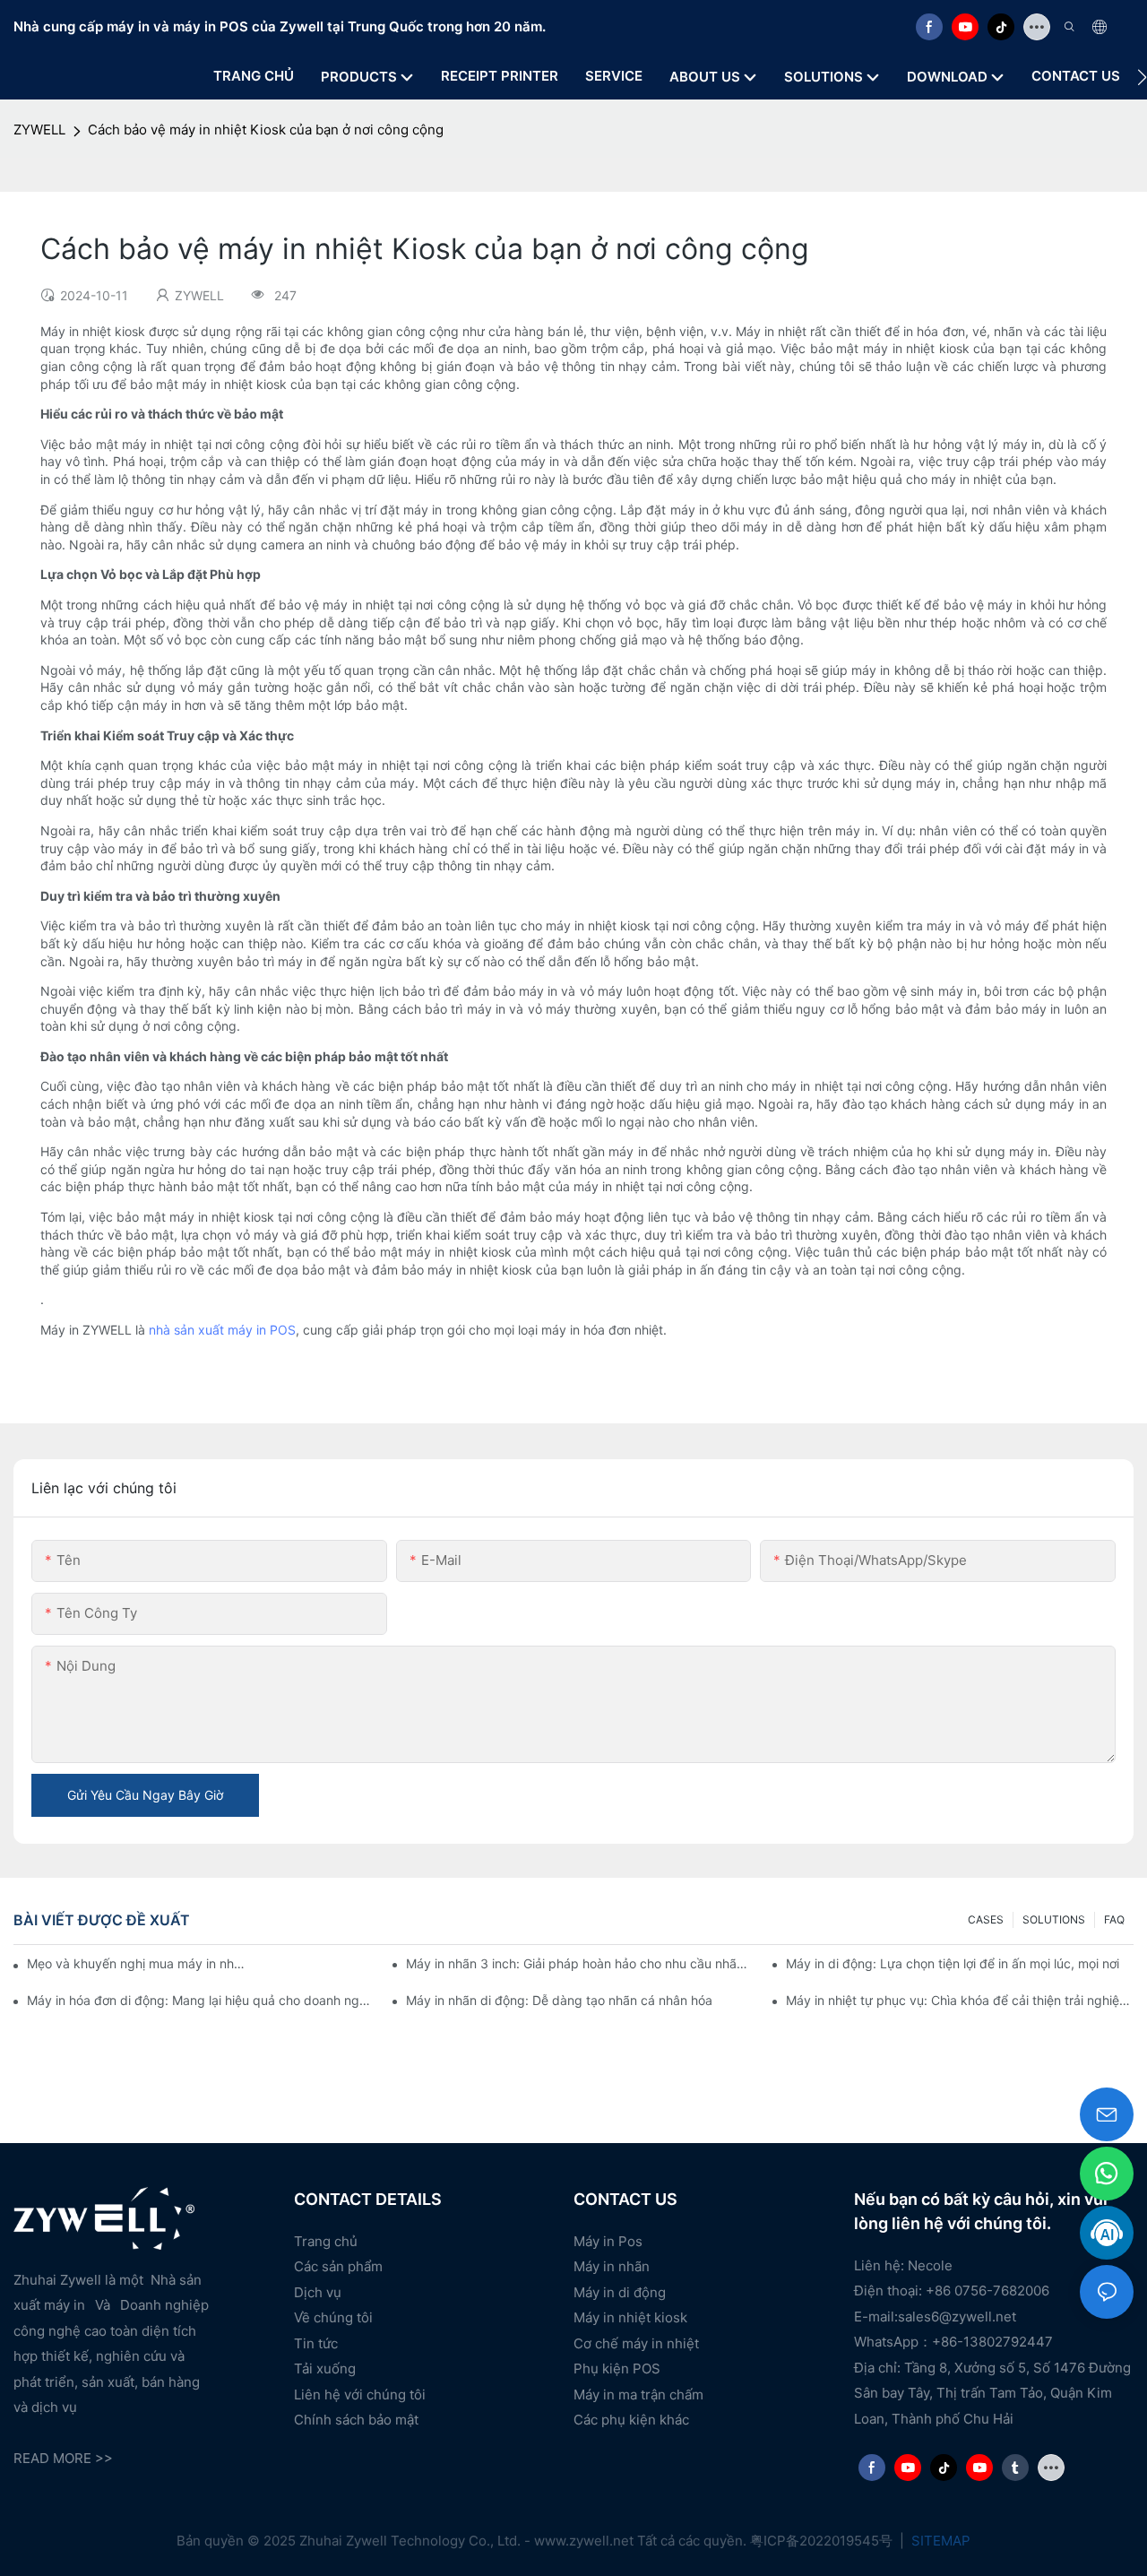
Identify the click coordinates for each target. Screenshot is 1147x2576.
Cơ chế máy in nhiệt (636, 2343)
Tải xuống (325, 2369)
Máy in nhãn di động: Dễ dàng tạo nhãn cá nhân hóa (559, 2000)
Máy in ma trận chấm (638, 2394)
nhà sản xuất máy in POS (222, 1330)
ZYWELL (39, 130)
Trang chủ (326, 2241)
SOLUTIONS (1054, 1919)
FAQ (1114, 1919)
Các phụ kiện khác (631, 2420)
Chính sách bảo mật (356, 2420)
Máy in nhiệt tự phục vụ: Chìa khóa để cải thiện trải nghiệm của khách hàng (960, 2000)
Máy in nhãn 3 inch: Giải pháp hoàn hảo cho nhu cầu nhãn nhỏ (580, 1963)
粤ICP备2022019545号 (823, 2541)
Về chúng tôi (333, 2317)
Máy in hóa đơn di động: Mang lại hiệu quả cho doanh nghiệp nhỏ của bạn (201, 2000)
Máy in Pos (608, 2241)
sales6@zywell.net (957, 2317)
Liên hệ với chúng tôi (360, 2394)
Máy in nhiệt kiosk (630, 2317)
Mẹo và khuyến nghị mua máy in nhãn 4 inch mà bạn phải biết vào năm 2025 (136, 1963)
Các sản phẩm (338, 2266)
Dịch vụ (318, 2292)
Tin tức (316, 2343)
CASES (986, 1919)
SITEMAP (939, 2541)
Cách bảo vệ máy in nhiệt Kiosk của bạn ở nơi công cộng (266, 130)
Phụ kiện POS (617, 2369)
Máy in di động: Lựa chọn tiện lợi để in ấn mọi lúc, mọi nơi (953, 1963)
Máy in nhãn (612, 2266)
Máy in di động (620, 2292)
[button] (1142, 77)
